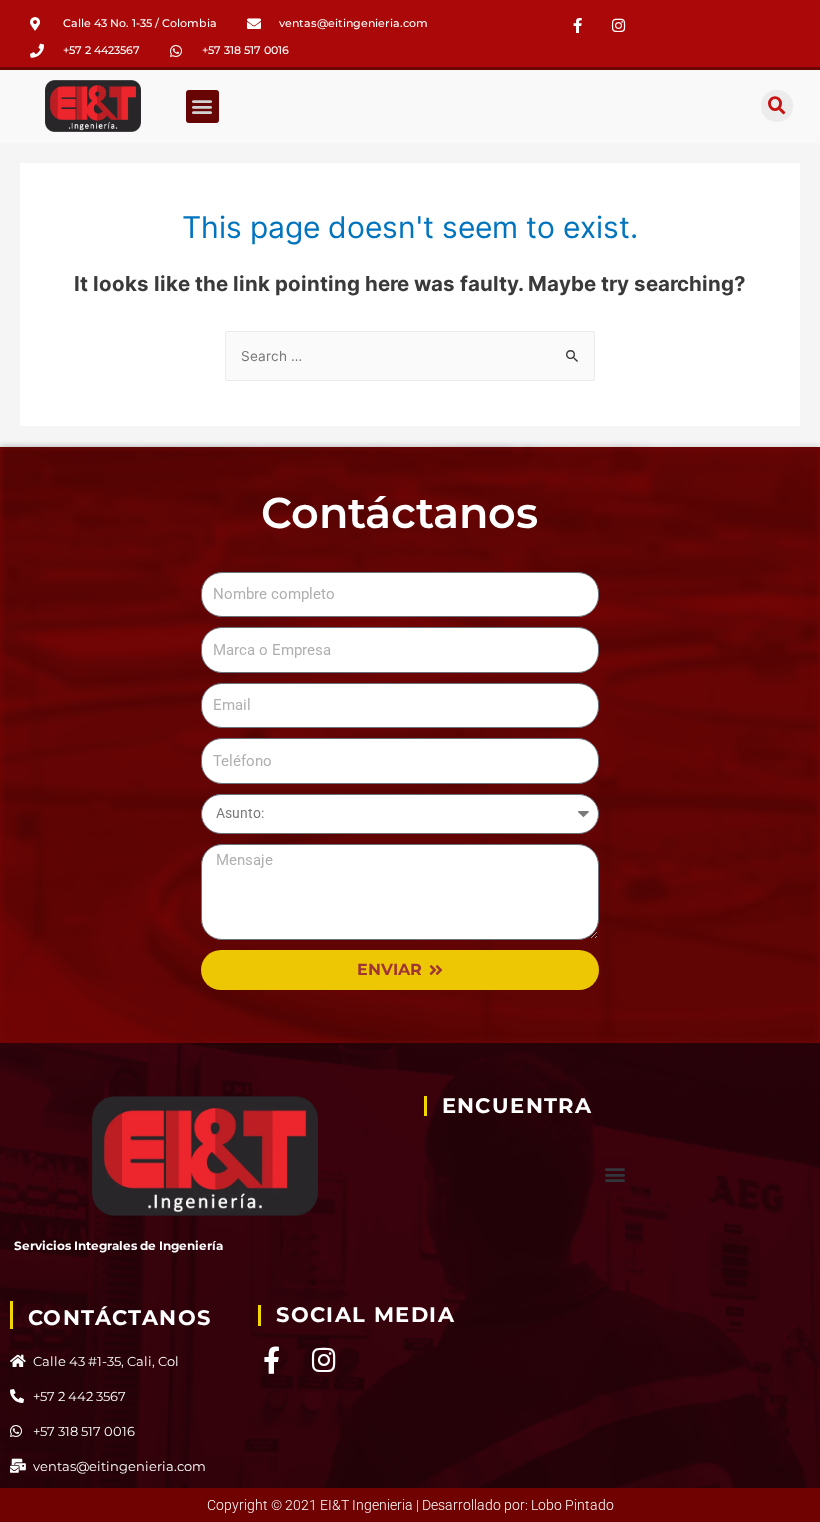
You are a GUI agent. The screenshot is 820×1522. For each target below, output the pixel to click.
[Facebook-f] (578, 25)
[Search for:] (410, 356)
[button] (202, 106)
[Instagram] (323, 1359)
